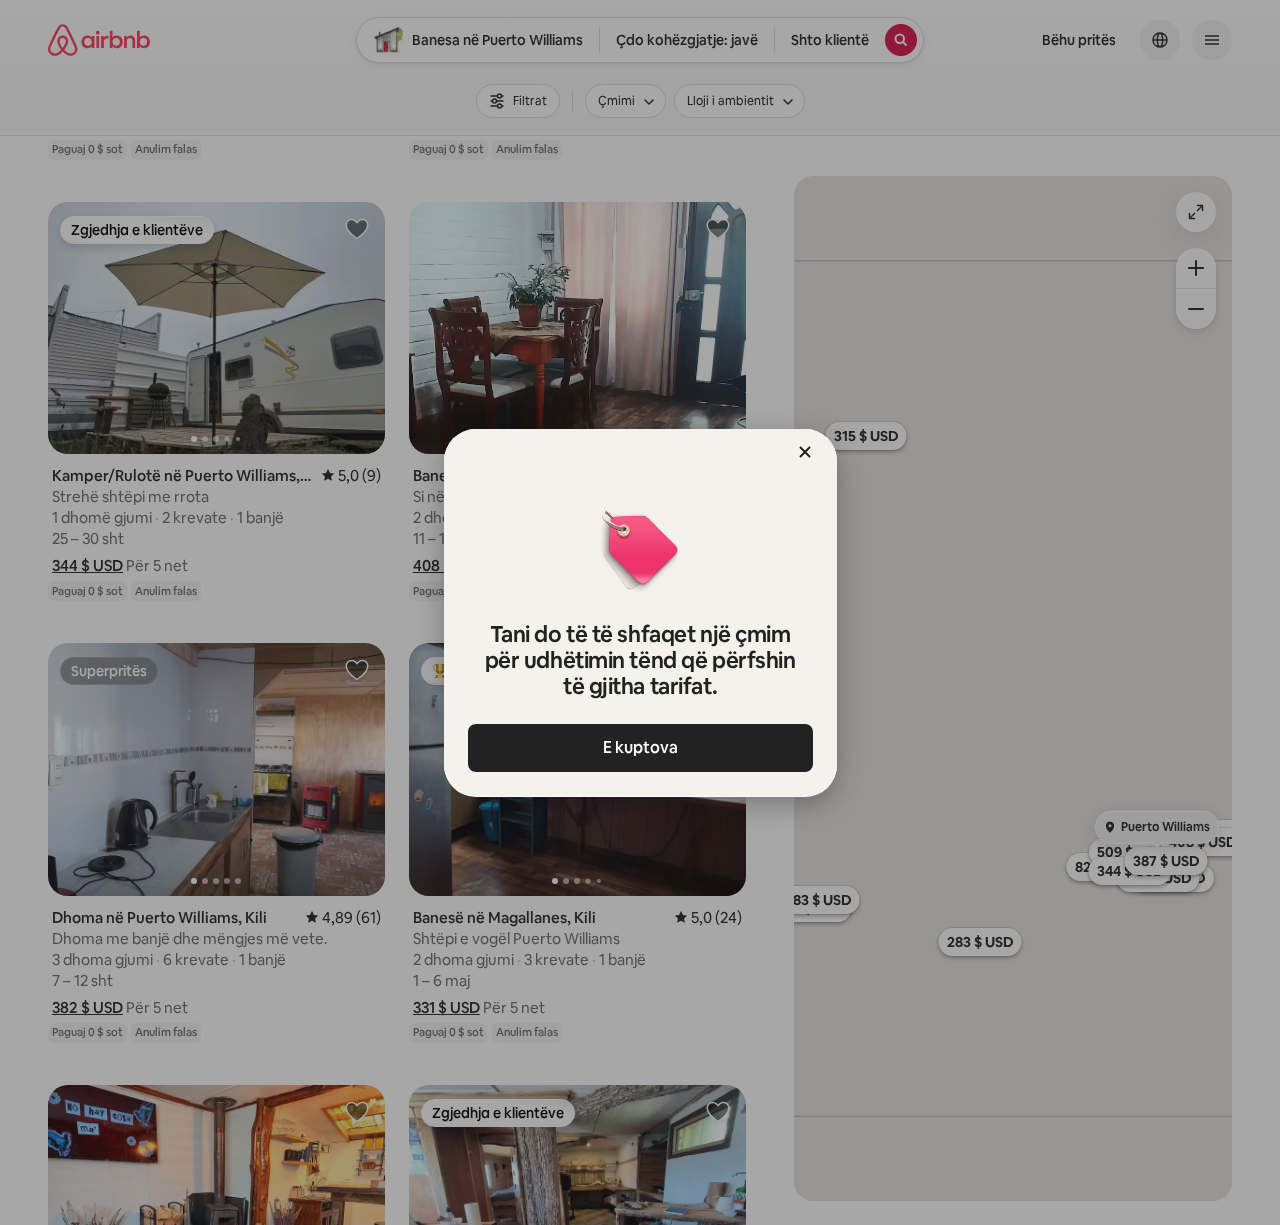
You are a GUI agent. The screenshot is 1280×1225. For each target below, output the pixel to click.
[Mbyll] (805, 452)
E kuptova (640, 747)
